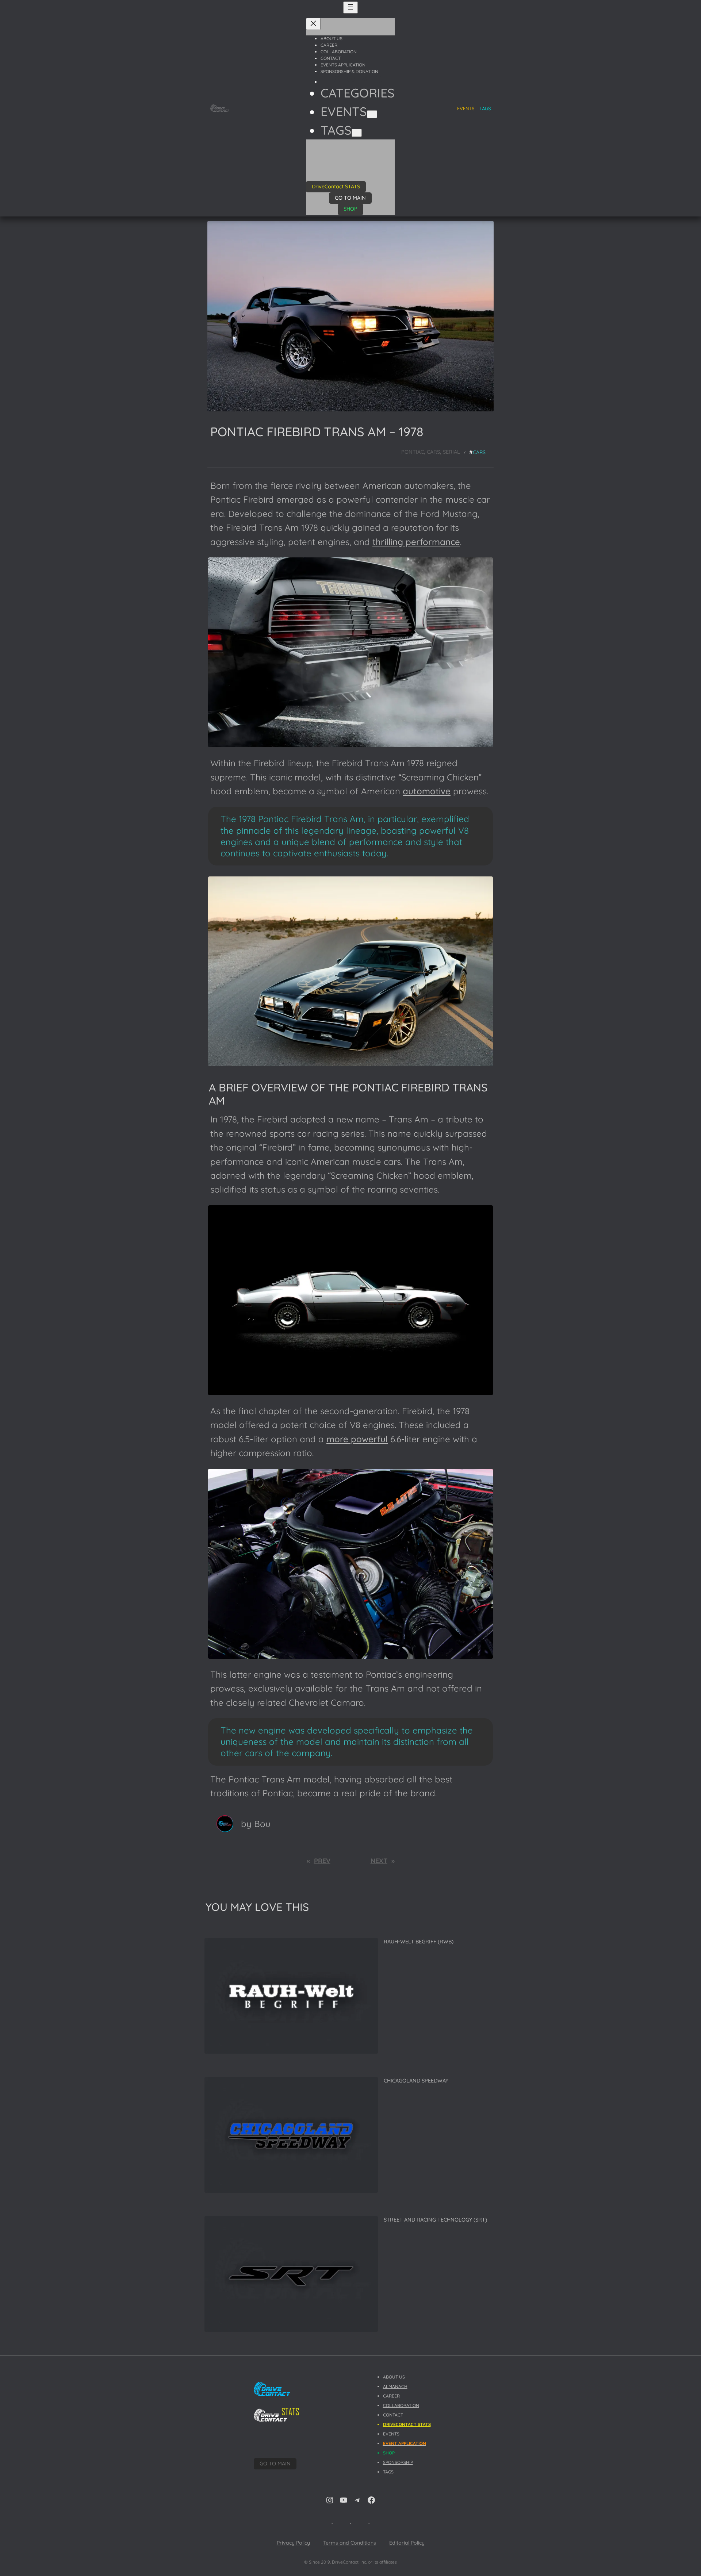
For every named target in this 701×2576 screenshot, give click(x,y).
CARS (433, 452)
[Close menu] (313, 24)
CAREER (391, 2396)
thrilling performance (416, 542)
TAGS (485, 108)
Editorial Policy (407, 2543)
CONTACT (393, 2415)
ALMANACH (395, 2386)
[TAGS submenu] (357, 133)
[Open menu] (350, 7)
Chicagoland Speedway (416, 2081)
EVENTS (391, 2434)
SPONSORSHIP (398, 2462)
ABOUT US (394, 2377)
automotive (427, 791)
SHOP (350, 209)
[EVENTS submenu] (372, 114)
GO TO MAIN (350, 198)
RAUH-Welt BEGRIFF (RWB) (419, 1942)
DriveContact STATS (336, 187)
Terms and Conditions (350, 2543)
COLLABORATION (401, 2405)
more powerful (357, 1439)
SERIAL (451, 452)
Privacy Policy (293, 2543)
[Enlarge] (483, 560)
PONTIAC (413, 452)
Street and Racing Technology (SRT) (435, 2220)
